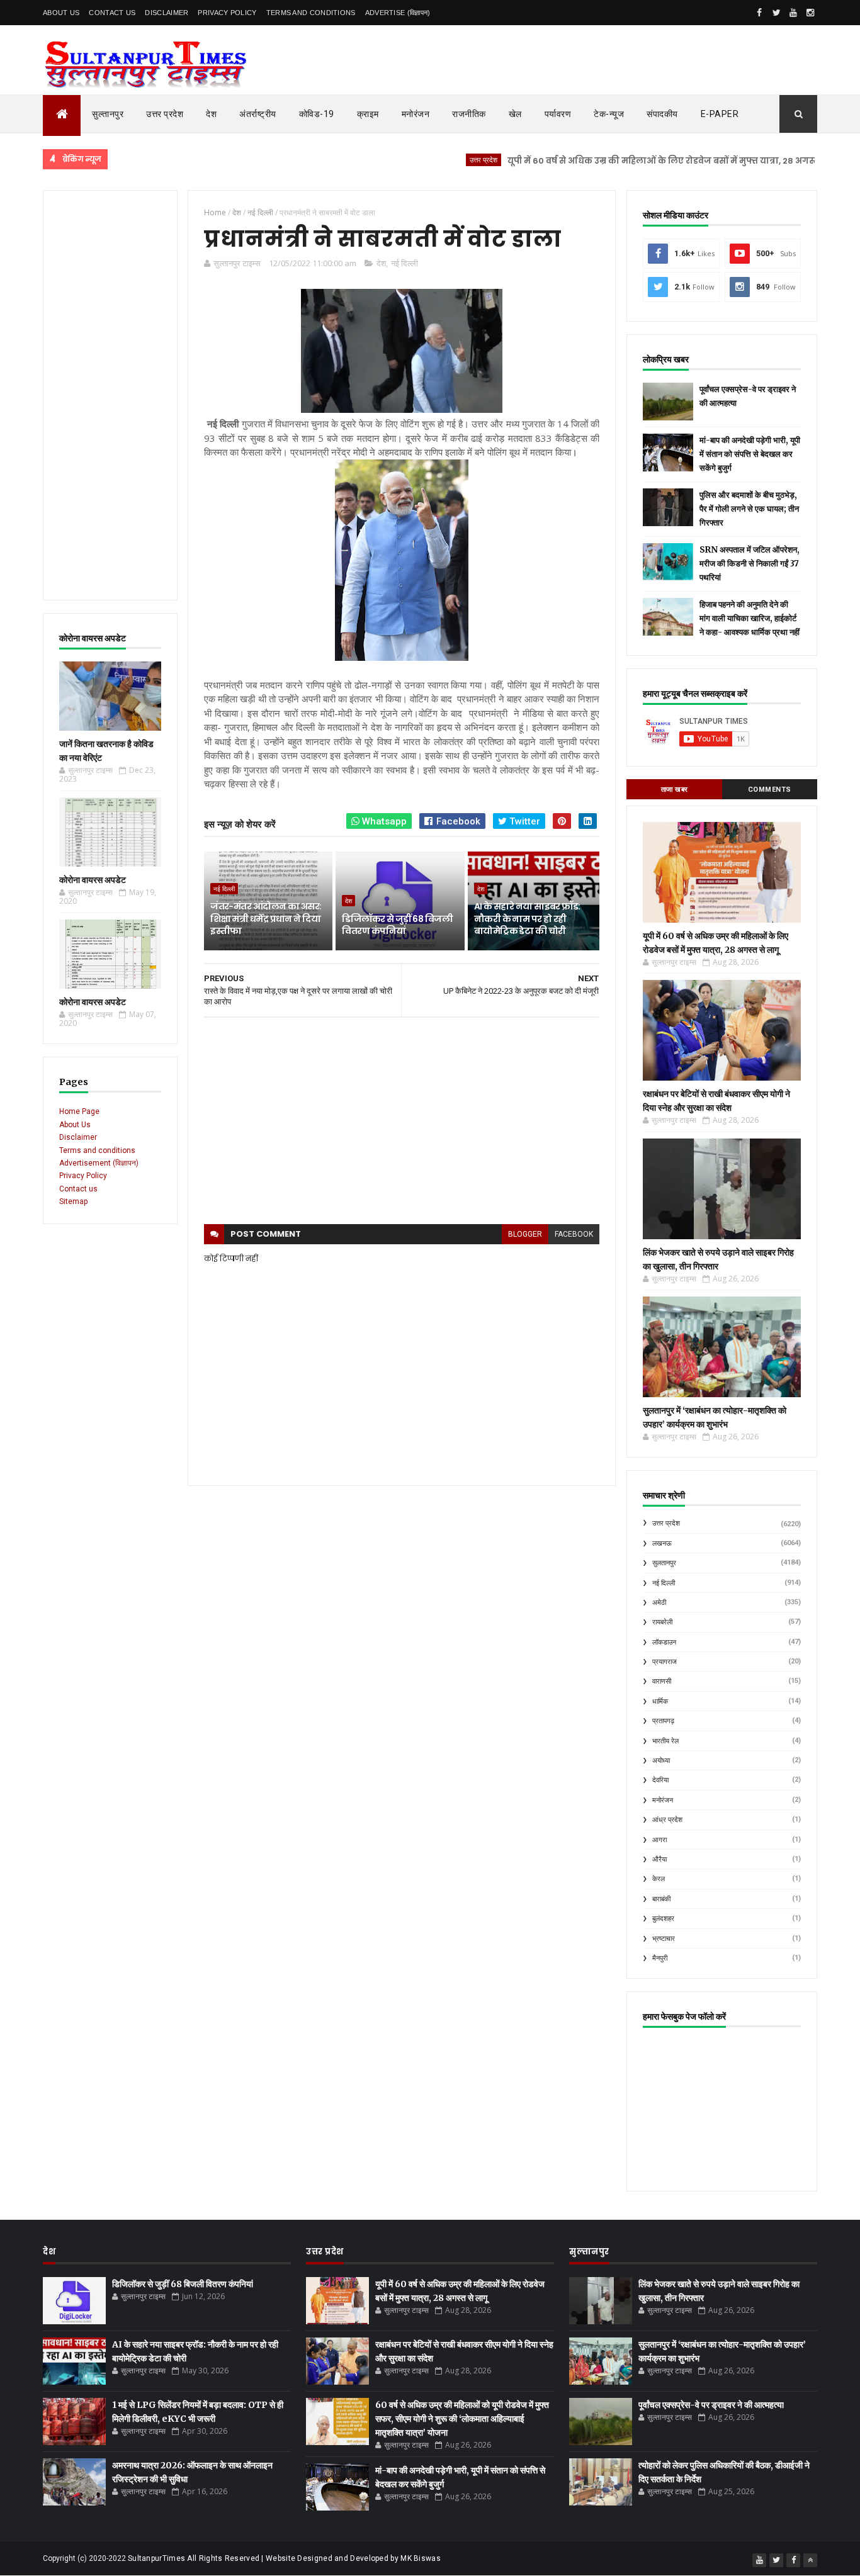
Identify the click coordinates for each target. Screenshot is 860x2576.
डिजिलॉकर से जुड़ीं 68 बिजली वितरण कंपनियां (397, 925)
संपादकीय (662, 114)
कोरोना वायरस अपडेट (93, 880)
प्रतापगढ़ (663, 1721)
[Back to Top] (810, 2560)
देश (211, 114)
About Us (61, 13)
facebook (574, 1234)
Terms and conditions (311, 13)
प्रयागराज (665, 1662)
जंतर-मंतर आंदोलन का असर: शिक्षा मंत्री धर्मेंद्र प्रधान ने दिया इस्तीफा (266, 919)
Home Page (79, 1111)
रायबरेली (662, 1622)
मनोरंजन (416, 114)
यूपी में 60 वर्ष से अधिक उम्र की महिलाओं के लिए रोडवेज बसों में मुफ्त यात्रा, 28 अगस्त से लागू (626, 161)
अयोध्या (661, 1761)
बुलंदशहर (663, 1919)
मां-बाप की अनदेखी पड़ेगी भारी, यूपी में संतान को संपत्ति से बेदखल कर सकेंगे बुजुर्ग (750, 454)
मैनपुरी (660, 1958)
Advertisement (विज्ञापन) (99, 1163)
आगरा (659, 1840)
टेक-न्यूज (609, 114)
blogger (525, 1234)
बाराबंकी (661, 1899)
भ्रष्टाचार (664, 1939)
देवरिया (660, 1780)
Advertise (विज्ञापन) (398, 13)
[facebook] (759, 13)
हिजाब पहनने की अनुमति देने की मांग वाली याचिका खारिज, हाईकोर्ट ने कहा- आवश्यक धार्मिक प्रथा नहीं (750, 618)
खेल (515, 114)
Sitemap (73, 1201)
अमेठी (659, 1603)
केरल (659, 1879)
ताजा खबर (675, 790)
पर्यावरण (558, 114)
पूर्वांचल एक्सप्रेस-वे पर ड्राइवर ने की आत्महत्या (711, 2405)
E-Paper (720, 114)
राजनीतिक (469, 114)
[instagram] (810, 13)
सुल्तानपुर (108, 114)
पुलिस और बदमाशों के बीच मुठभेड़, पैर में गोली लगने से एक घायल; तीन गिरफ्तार (749, 509)
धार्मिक (660, 1701)
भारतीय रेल (665, 1741)
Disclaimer (167, 13)
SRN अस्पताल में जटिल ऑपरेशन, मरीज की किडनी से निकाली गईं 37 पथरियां (750, 564)
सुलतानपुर (664, 1563)
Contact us (78, 1189)
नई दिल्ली (405, 263)
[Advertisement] (110, 395)
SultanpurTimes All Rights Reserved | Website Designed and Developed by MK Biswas (284, 2558)
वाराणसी (662, 1681)
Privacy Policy (227, 13)
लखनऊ (662, 1544)
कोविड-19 (317, 114)
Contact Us (112, 13)
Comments (770, 790)
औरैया (659, 1859)
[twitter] (776, 13)
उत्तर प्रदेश (165, 114)
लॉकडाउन (664, 1642)
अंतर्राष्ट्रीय (258, 114)
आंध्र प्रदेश (667, 1820)
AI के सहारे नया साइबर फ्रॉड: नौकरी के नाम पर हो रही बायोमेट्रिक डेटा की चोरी (527, 919)
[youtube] (793, 13)
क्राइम (368, 114)
